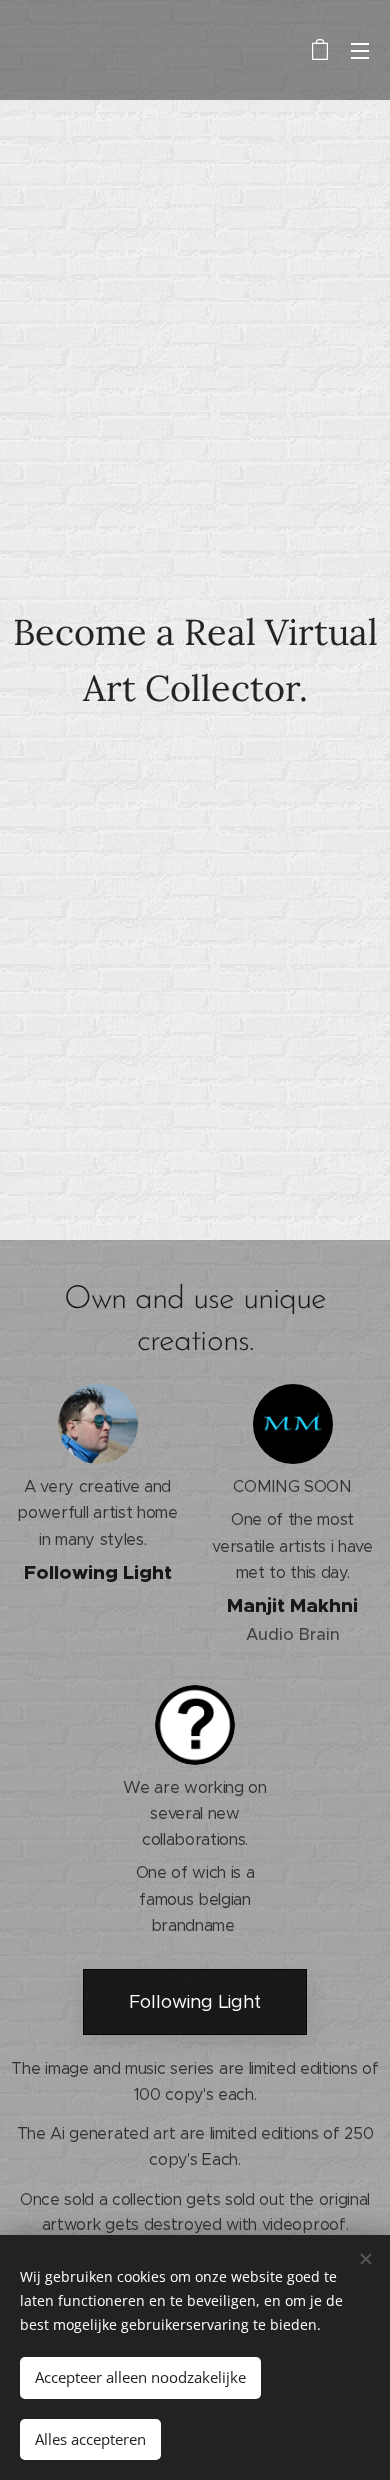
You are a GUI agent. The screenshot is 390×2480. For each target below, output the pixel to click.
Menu (360, 50)
